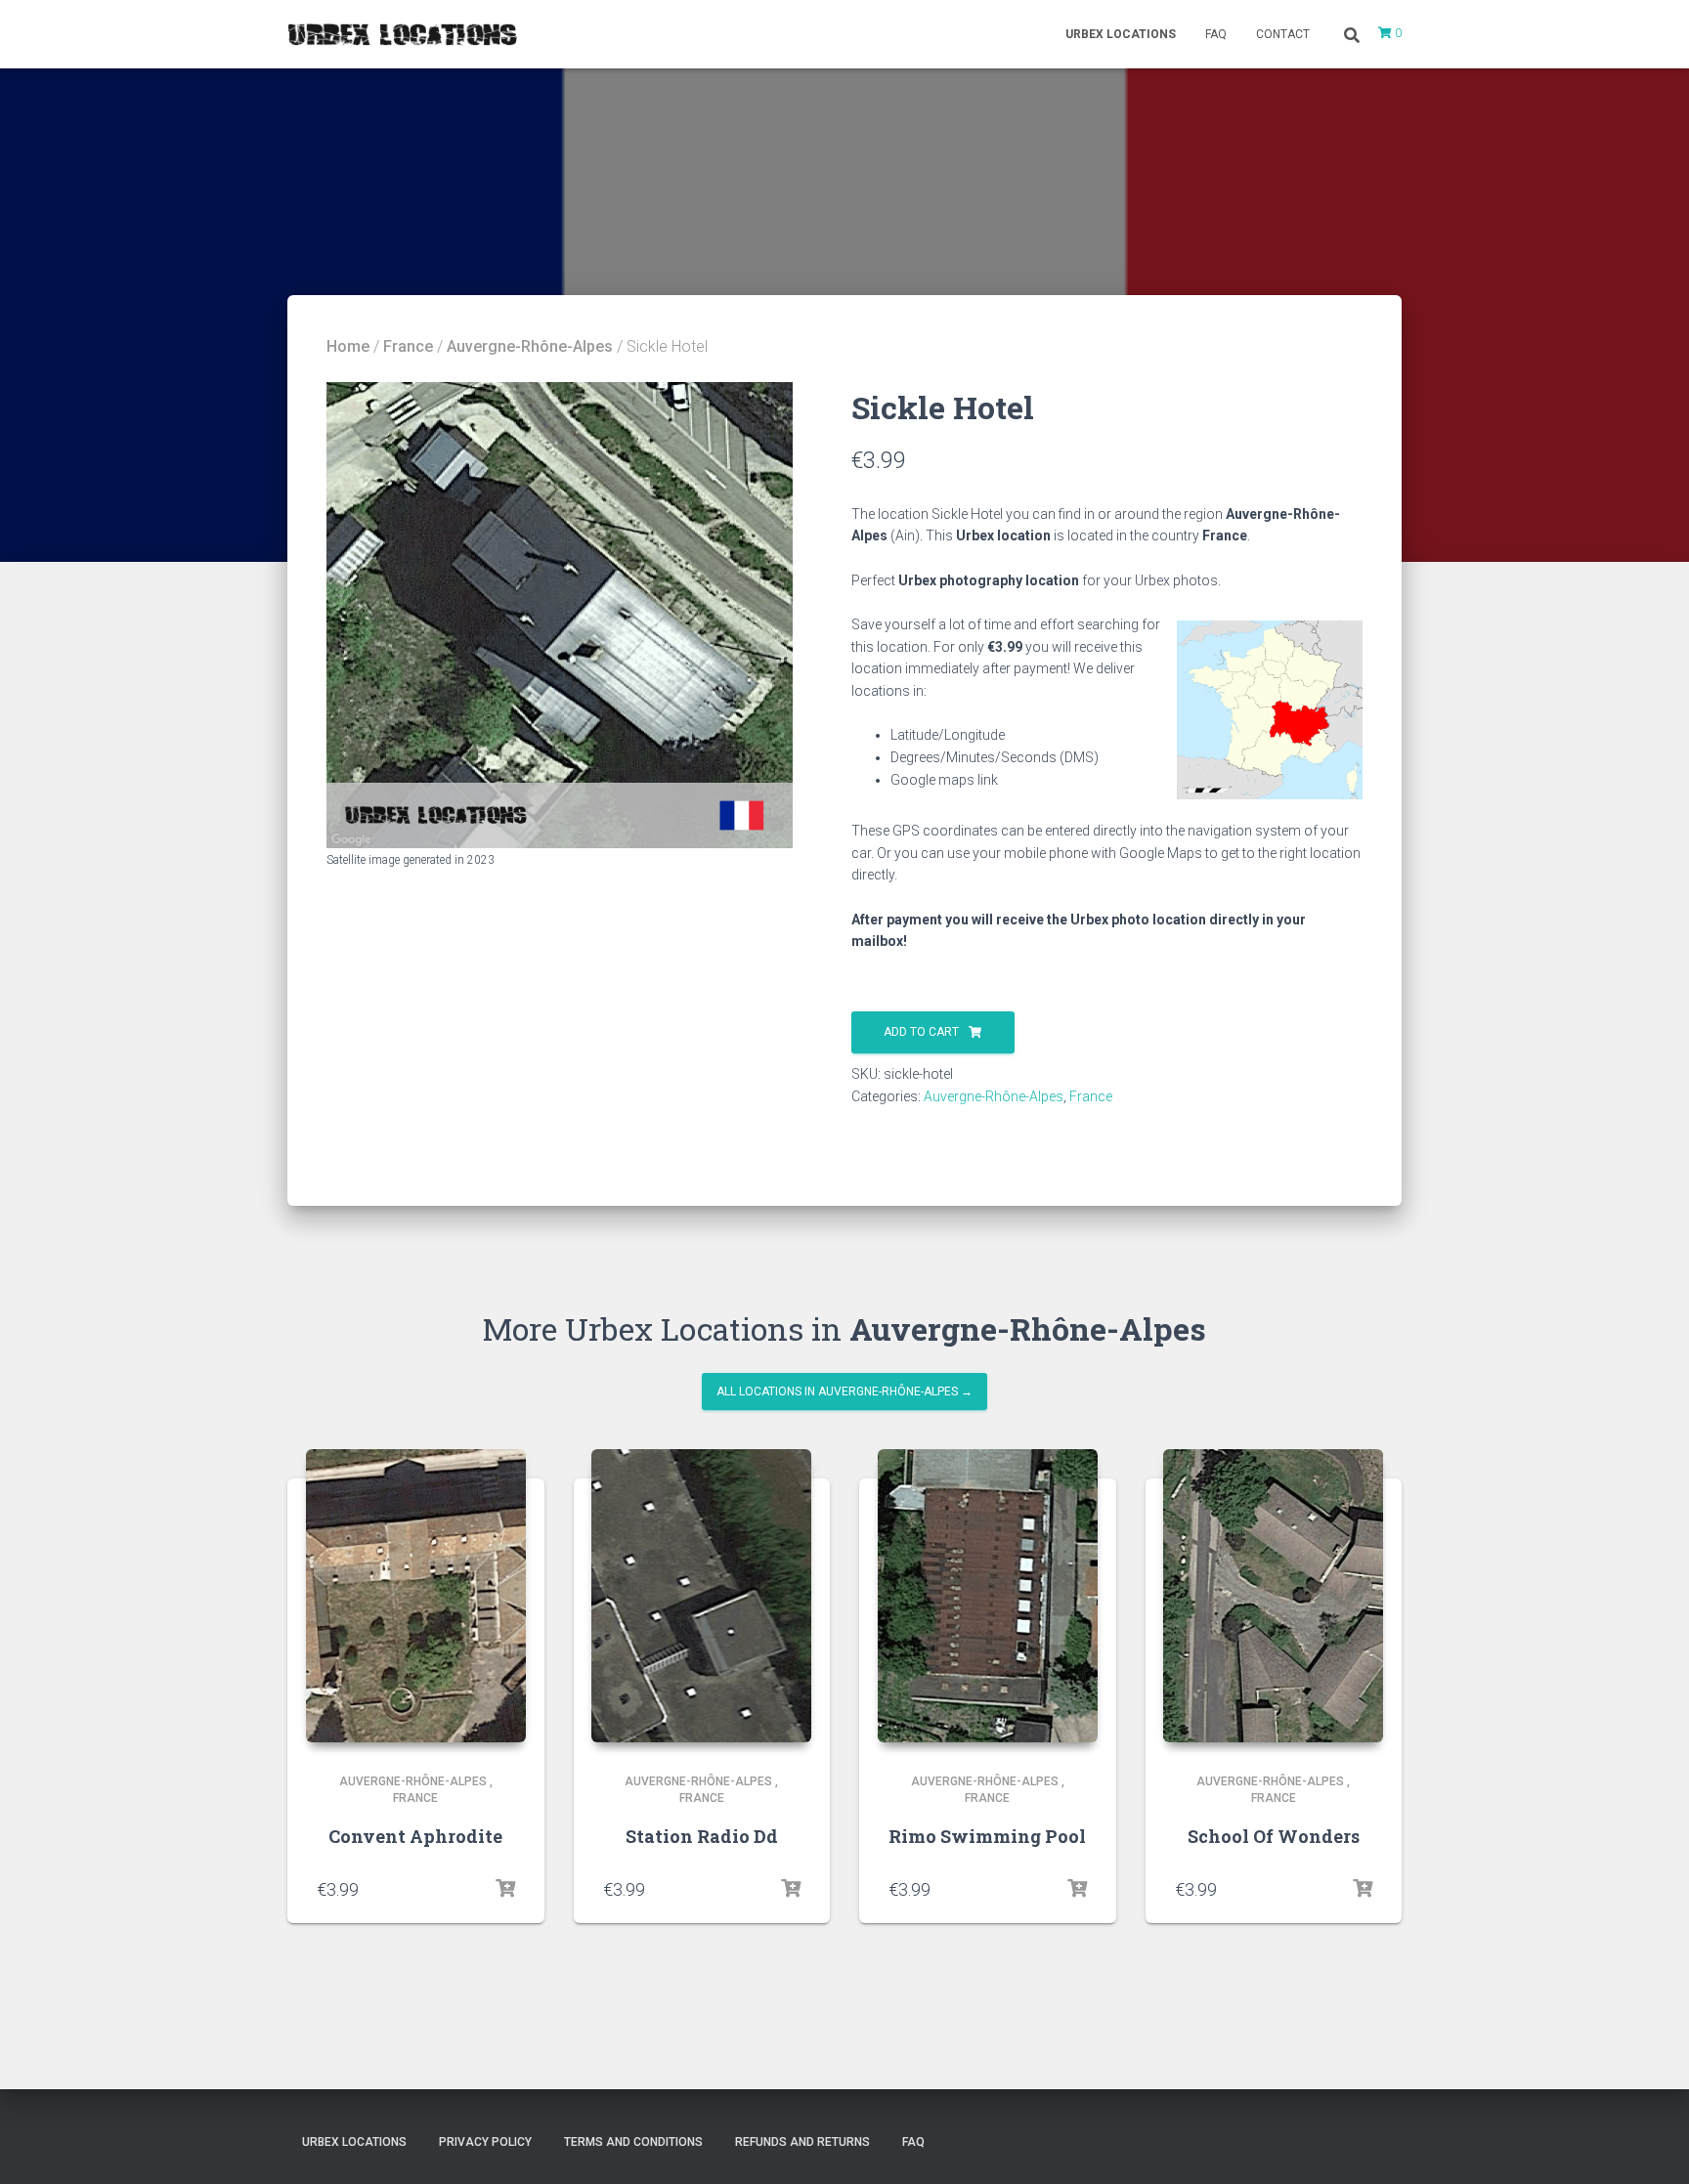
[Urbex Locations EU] (402, 34)
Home (348, 346)
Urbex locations (1121, 34)
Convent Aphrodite (415, 1836)
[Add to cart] (505, 1889)
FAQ (1216, 34)
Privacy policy (485, 2142)
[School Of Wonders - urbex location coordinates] (1273, 1596)
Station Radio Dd (702, 1836)
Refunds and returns (802, 2142)
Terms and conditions (633, 2142)
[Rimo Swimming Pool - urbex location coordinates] (988, 1596)
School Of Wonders (1274, 1836)
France (408, 346)
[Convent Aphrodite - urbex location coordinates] (416, 1596)
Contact (1283, 34)
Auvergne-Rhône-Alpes (530, 346)
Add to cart (921, 1032)
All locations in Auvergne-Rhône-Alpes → (844, 1392)
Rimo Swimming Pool (987, 1836)
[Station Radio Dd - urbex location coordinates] (701, 1596)
